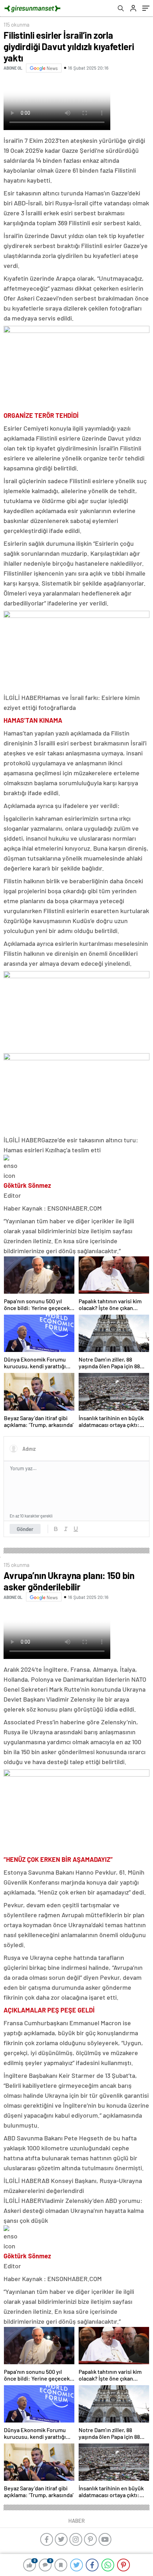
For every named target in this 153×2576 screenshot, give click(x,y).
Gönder (25, 1529)
